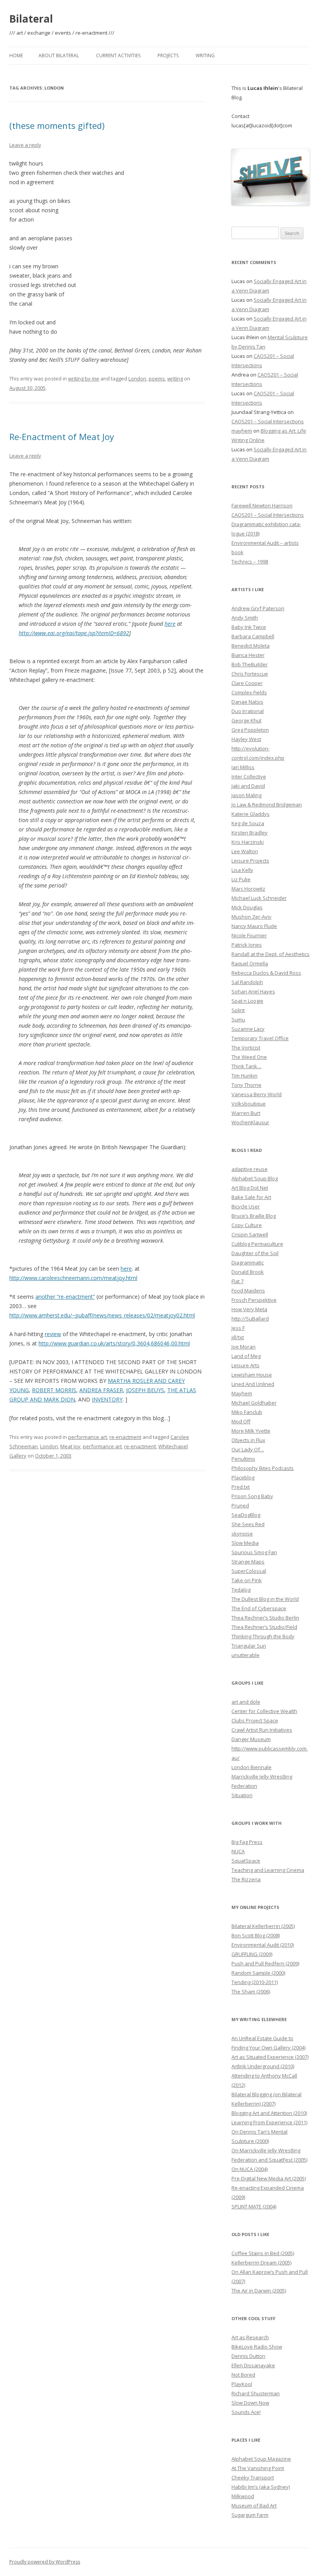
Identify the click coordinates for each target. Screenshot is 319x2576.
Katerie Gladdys (251, 814)
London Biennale (252, 1767)
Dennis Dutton (248, 2356)
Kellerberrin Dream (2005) (261, 2263)
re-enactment (125, 1437)
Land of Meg (246, 1356)
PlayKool (242, 2384)
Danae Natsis (247, 702)
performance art (88, 1437)
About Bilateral (59, 55)
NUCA (238, 1851)
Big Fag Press (247, 1842)
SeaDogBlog (246, 1515)
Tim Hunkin (245, 1076)
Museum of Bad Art (254, 2506)
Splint (238, 1010)
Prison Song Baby (252, 1496)
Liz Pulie (241, 879)
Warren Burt (246, 1113)
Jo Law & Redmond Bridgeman (267, 805)
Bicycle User (246, 1206)
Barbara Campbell (253, 636)
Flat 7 (237, 1281)
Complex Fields (249, 692)
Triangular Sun (249, 1646)
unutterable (245, 1655)
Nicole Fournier (249, 935)
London (137, 379)
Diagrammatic (248, 1262)
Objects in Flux (248, 1440)
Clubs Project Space (255, 1720)
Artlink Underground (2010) (263, 2066)
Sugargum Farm (250, 2515)
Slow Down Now (250, 2403)
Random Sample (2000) (258, 1973)
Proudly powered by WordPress (45, 2562)
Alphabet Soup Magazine (261, 2459)
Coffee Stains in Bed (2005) (263, 2253)
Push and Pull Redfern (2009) (265, 1963)
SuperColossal (249, 1571)
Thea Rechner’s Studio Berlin (265, 1618)
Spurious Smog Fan (254, 1552)
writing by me (84, 379)
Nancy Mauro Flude (254, 926)
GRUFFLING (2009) (252, 1954)
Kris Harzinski (248, 842)
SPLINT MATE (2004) (254, 2206)
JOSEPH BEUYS (145, 1390)
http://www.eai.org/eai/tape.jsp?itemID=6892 (74, 633)
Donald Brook (248, 1272)
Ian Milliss (243, 767)
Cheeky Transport (253, 2477)
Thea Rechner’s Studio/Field (264, 1627)
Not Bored (243, 2375)
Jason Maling (246, 795)
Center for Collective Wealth (264, 1711)
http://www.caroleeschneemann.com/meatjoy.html (73, 1278)
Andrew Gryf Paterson (258, 608)
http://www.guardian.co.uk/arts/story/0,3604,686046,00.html (114, 1343)
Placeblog (243, 1477)
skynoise (242, 1534)
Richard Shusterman (256, 2393)
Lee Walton (245, 851)
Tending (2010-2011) (255, 1982)
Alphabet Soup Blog (255, 1178)
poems (157, 379)
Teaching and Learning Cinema (268, 1870)
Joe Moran (244, 1347)
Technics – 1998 (250, 562)
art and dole (246, 1702)
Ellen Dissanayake (253, 2365)
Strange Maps (248, 1562)
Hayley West (246, 739)
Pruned (240, 1505)
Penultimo (243, 1459)
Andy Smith (245, 618)
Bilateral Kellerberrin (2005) (263, 1926)
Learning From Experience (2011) (269, 2122)
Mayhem (242, 1393)
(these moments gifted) (57, 125)
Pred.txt (241, 1487)
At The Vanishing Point (258, 2468)
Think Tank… (246, 1066)
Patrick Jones (247, 945)
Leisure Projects (250, 861)
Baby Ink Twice (249, 627)
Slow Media (245, 1543)
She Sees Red (248, 1524)
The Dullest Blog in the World (265, 1599)
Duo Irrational (248, 711)
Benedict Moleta (251, 646)
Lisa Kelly (242, 870)
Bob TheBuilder (250, 664)
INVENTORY (107, 1399)
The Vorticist (246, 1048)
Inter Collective (249, 776)
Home (16, 55)
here (170, 624)
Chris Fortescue (250, 674)
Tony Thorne (246, 1085)
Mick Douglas (247, 907)
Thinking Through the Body (263, 1636)
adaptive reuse (250, 1169)
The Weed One (249, 1057)
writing (175, 379)
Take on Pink (247, 1580)
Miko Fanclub (247, 1412)
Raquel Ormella (250, 963)
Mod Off (241, 1421)
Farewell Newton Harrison (262, 505)
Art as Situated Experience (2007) (270, 2057)
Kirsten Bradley (250, 833)
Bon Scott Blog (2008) (256, 1935)
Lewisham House (252, 1375)
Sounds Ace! (246, 2412)
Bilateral (31, 19)
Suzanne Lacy (248, 1029)
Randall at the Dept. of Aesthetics (271, 954)
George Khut (246, 720)
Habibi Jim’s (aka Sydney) (261, 2487)
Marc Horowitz (248, 889)
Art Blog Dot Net (250, 1188)
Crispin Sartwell (250, 1234)
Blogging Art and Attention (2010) (269, 2113)
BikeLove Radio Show (257, 2347)
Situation (242, 1795)
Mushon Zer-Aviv (252, 917)
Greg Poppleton (250, 730)
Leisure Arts (245, 1365)
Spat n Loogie (247, 1001)
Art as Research (250, 2337)
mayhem (242, 431)
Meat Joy (70, 1446)
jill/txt (238, 1337)
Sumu (238, 1019)
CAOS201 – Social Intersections (268, 421)
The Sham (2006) (251, 1991)
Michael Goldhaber (254, 1403)
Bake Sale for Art (251, 1197)
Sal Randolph (247, 982)
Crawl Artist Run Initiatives (262, 1730)
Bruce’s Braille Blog (254, 1216)
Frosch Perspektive (254, 1300)
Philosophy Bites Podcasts (263, 1468)
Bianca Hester (248, 655)
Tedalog (241, 1590)
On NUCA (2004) (250, 2169)
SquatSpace (246, 1861)
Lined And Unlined (253, 1384)
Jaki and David (248, 786)
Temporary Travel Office (260, 1038)
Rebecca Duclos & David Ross (266, 973)
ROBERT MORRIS (54, 1390)
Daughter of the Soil (255, 1253)
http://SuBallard (250, 1319)
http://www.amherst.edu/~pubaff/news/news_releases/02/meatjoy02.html (102, 1315)
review (53, 1334)
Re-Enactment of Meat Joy (62, 437)
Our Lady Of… (248, 1449)
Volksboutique (249, 1104)
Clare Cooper (247, 683)
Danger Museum (251, 1739)
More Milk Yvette (251, 1431)
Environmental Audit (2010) (263, 1945)
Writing (205, 55)
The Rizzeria (246, 1879)
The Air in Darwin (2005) (259, 2291)
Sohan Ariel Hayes (253, 991)
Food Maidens (248, 1291)
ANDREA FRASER (101, 1390)
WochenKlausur (250, 1122)
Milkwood (243, 2496)
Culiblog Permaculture (257, 1244)
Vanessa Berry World (257, 1094)
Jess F (238, 1328)
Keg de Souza (248, 823)
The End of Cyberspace (259, 1608)
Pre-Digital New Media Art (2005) (269, 2178)
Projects (168, 55)
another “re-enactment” (65, 1297)
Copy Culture (247, 1225)
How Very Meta (249, 1309)
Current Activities (118, 55)
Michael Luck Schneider (259, 898)
